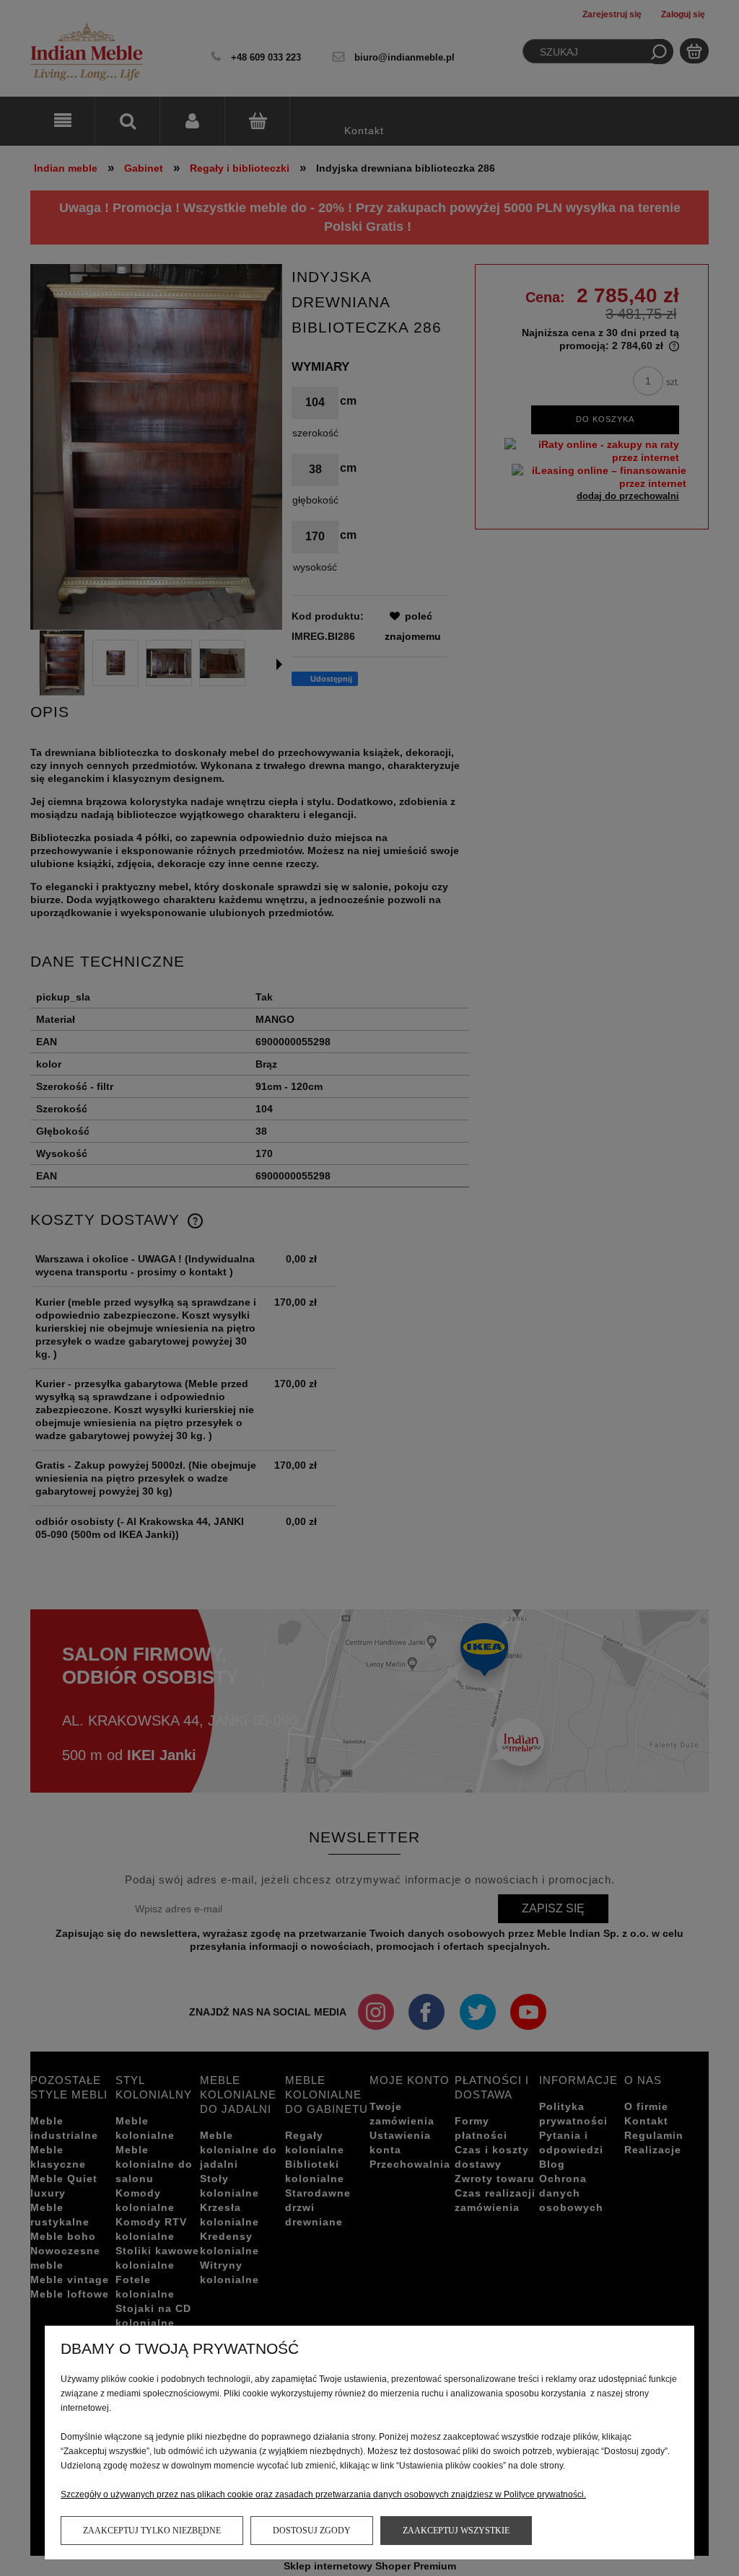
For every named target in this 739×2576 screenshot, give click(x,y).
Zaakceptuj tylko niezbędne (152, 2531)
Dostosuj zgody (312, 2531)
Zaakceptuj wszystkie (456, 2531)
